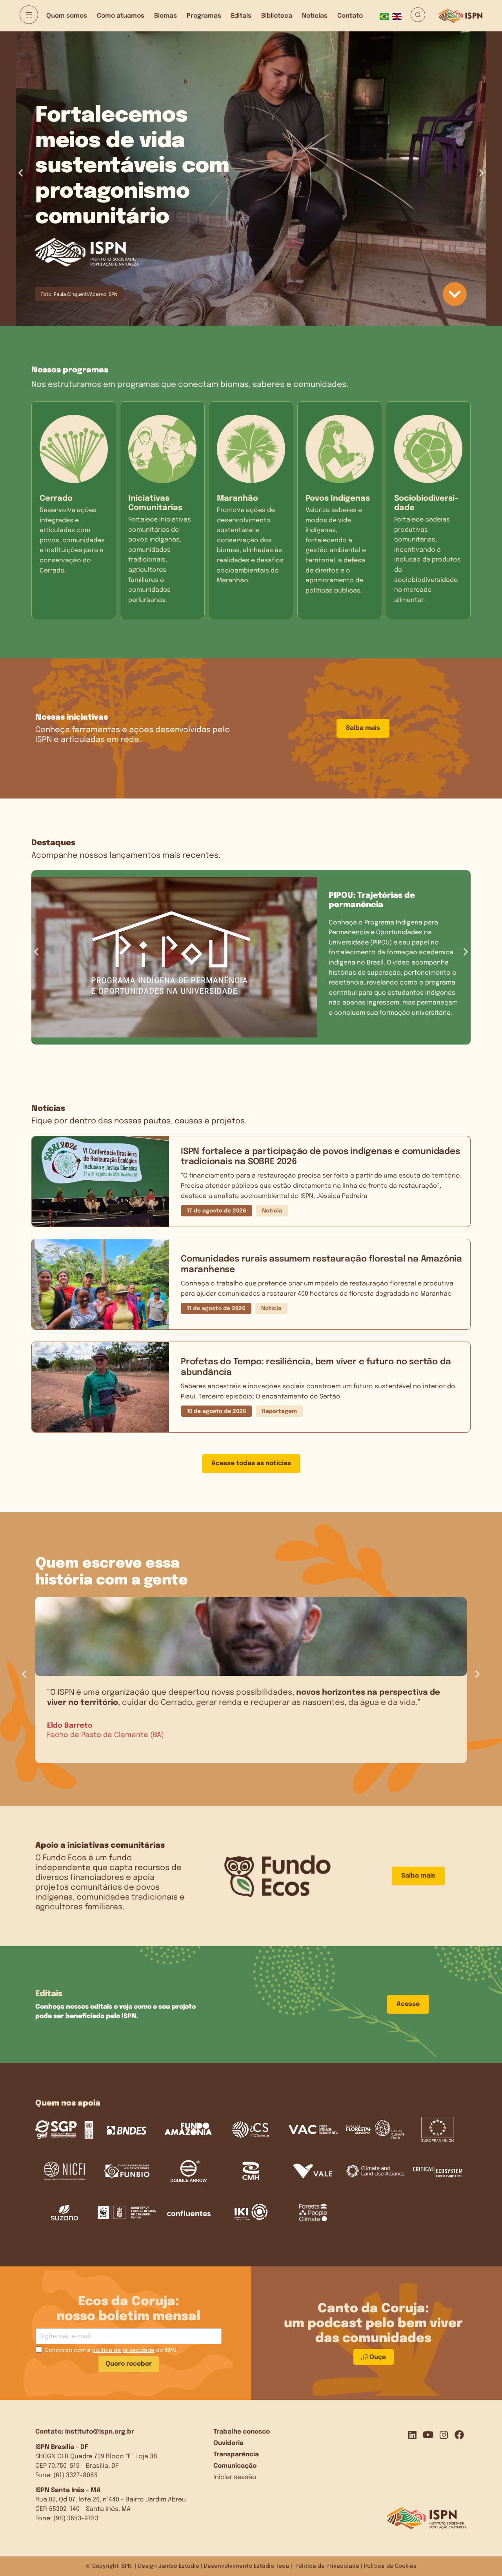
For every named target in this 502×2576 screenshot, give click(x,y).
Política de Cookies (390, 2566)
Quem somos (67, 16)
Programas (204, 16)
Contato (350, 16)
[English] (398, 16)
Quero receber (129, 2364)
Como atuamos (121, 16)
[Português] (386, 16)
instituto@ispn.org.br (100, 2432)
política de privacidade (123, 2350)
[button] (21, 173)
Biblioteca (277, 16)
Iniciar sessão (235, 2477)
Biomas (166, 16)
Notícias (315, 16)
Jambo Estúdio (179, 2566)
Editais (241, 16)
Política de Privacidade (327, 2566)
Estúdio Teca (271, 2566)
